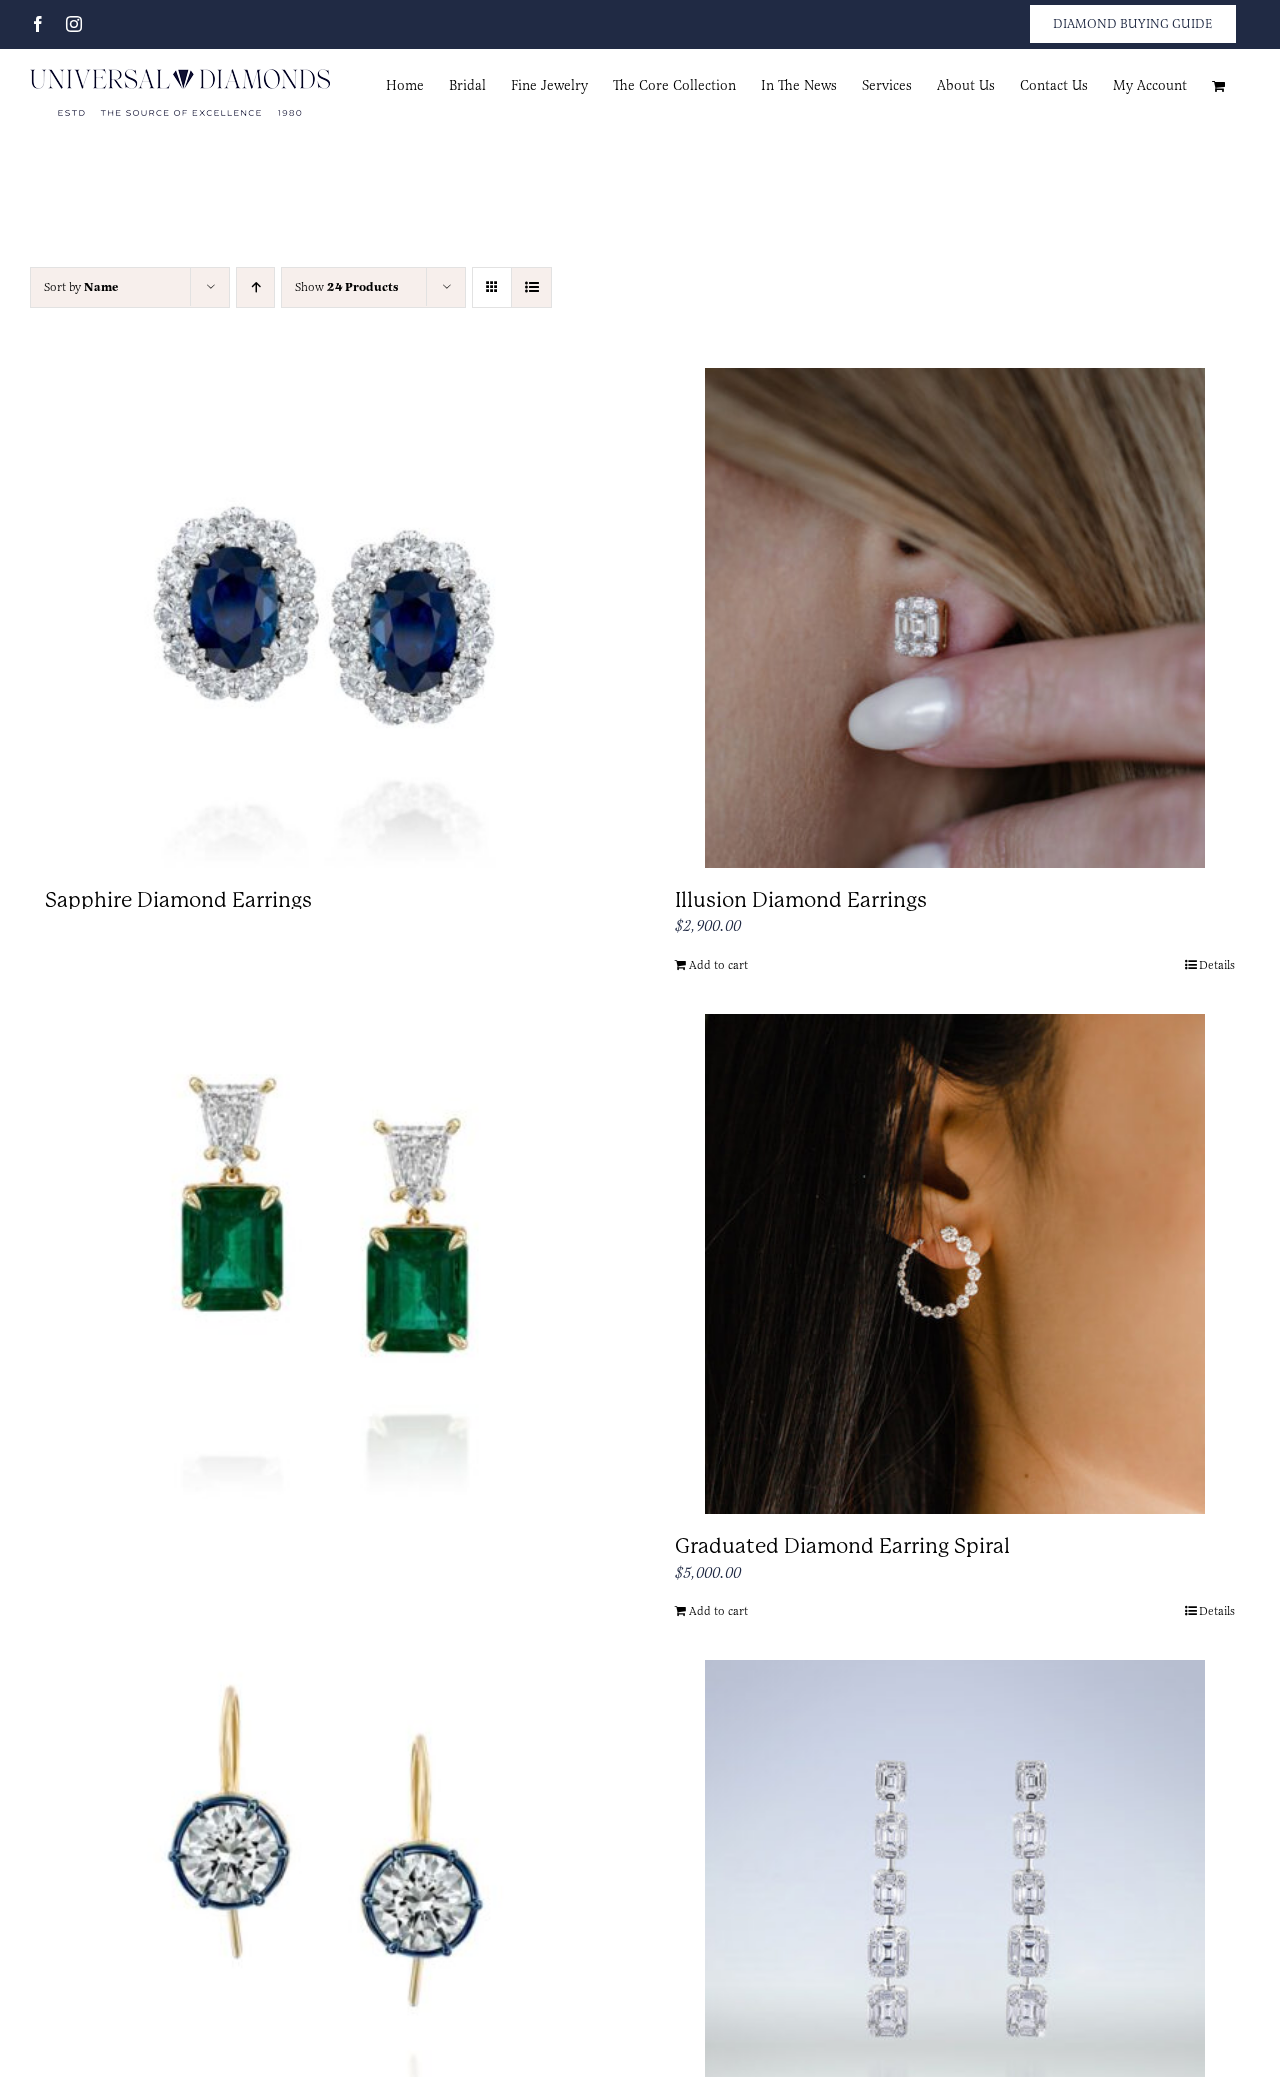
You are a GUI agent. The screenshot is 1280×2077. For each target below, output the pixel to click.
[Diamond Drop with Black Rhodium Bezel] (325, 1850)
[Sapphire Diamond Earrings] (325, 618)
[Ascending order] (255, 287)
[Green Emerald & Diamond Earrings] (325, 1204)
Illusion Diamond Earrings (801, 900)
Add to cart (718, 965)
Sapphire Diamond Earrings (178, 900)
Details (1217, 965)
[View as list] (531, 287)
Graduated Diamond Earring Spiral (842, 1546)
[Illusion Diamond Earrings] (955, 618)
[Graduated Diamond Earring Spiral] (955, 1264)
